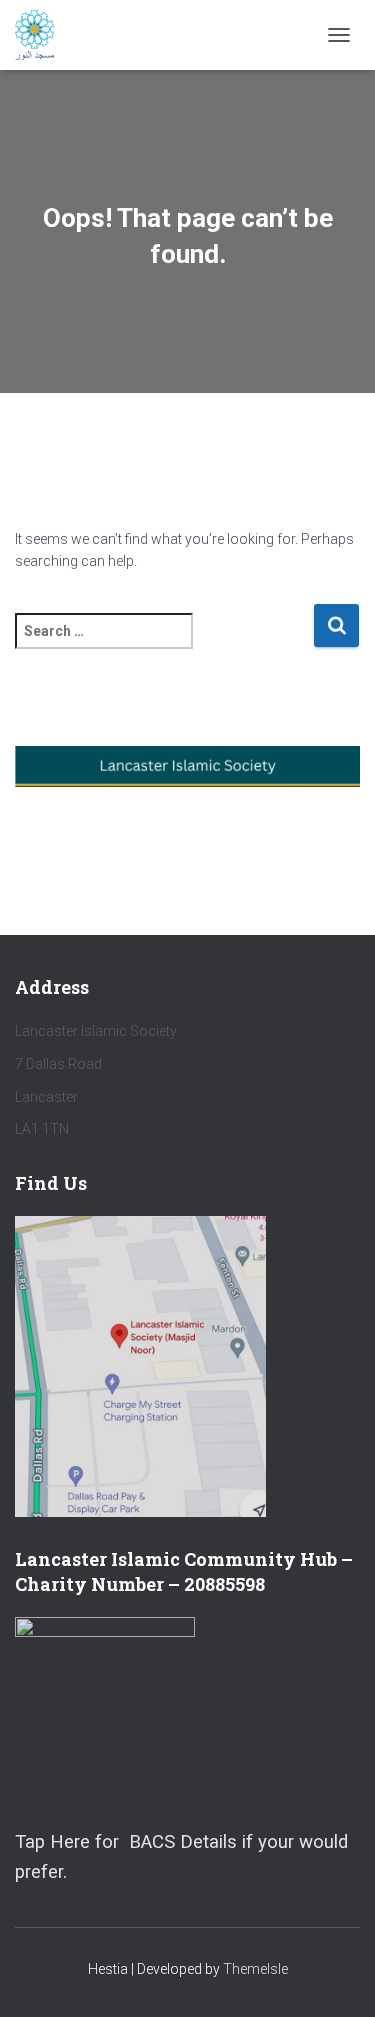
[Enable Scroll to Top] (335, 1977)
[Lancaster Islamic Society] (42, 35)
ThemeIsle (255, 1969)
